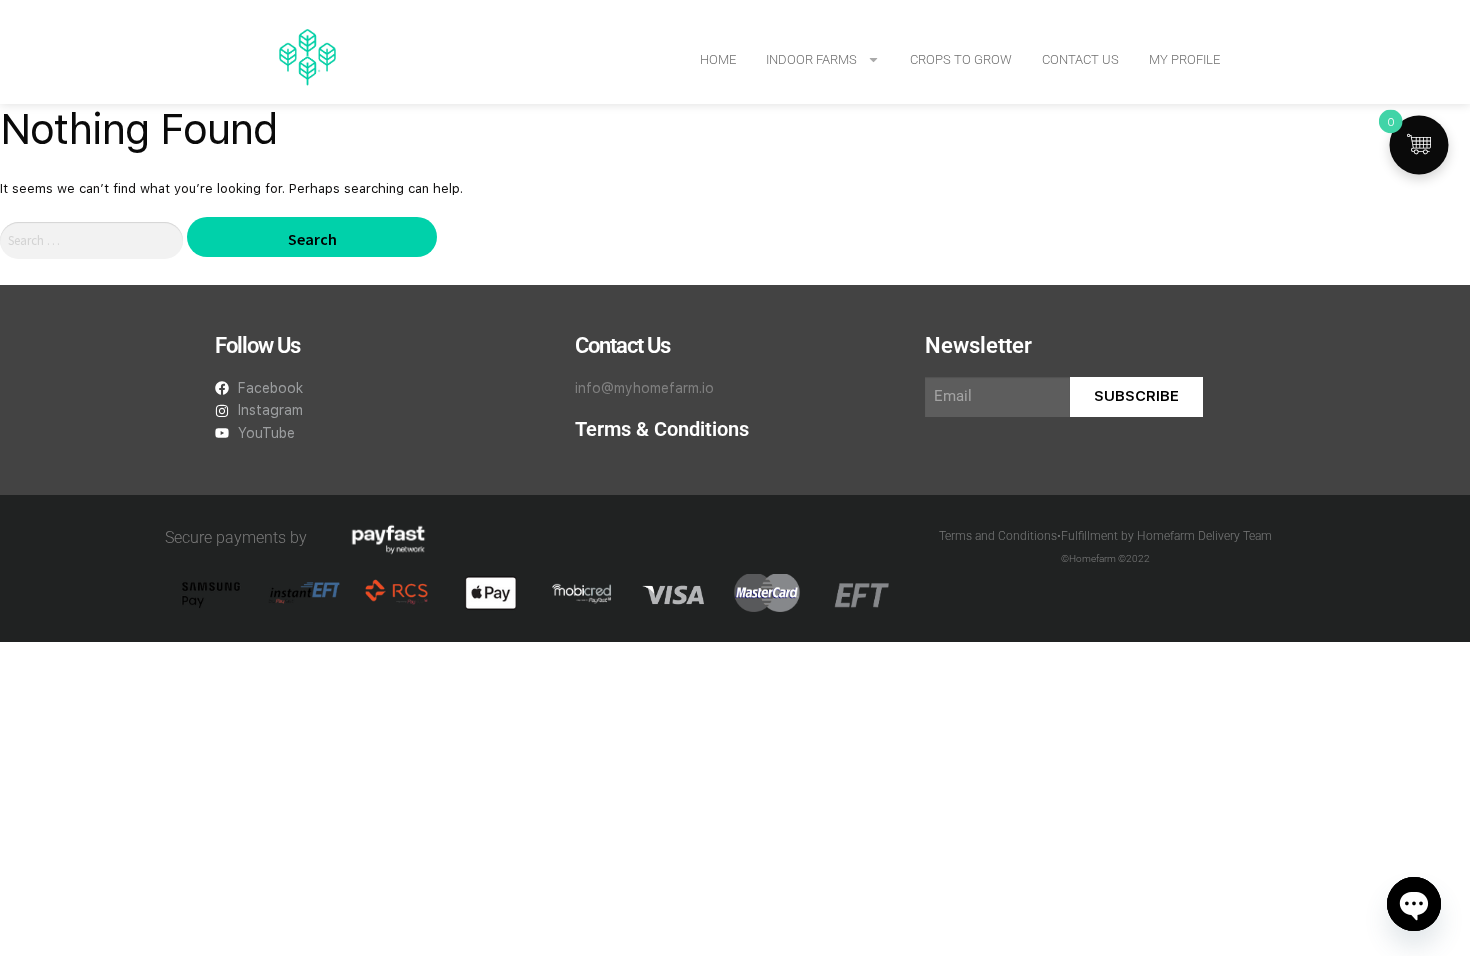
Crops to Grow (961, 59)
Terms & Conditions (662, 429)
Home (718, 59)
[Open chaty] (1414, 904)
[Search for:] (93, 240)
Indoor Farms (811, 59)
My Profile (1184, 59)
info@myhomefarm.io (644, 388)
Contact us (1080, 59)
